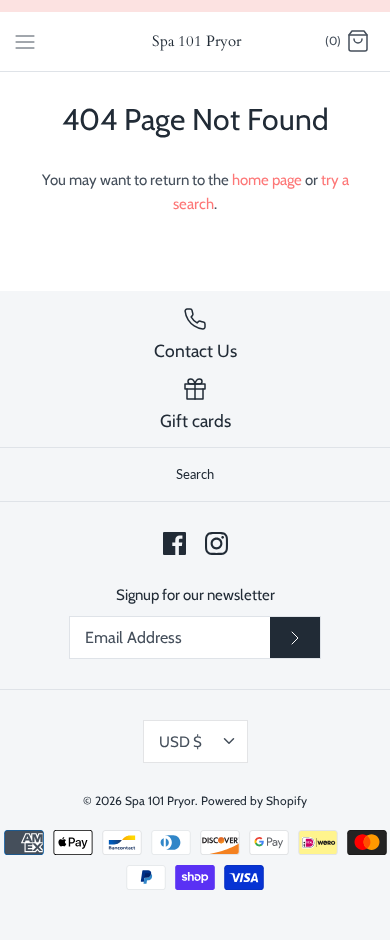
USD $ (180, 742)
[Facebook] (174, 543)
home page (267, 180)
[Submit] (295, 638)
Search (195, 474)
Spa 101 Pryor (160, 800)
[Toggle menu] (25, 41)
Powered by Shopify (254, 800)
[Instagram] (216, 543)
